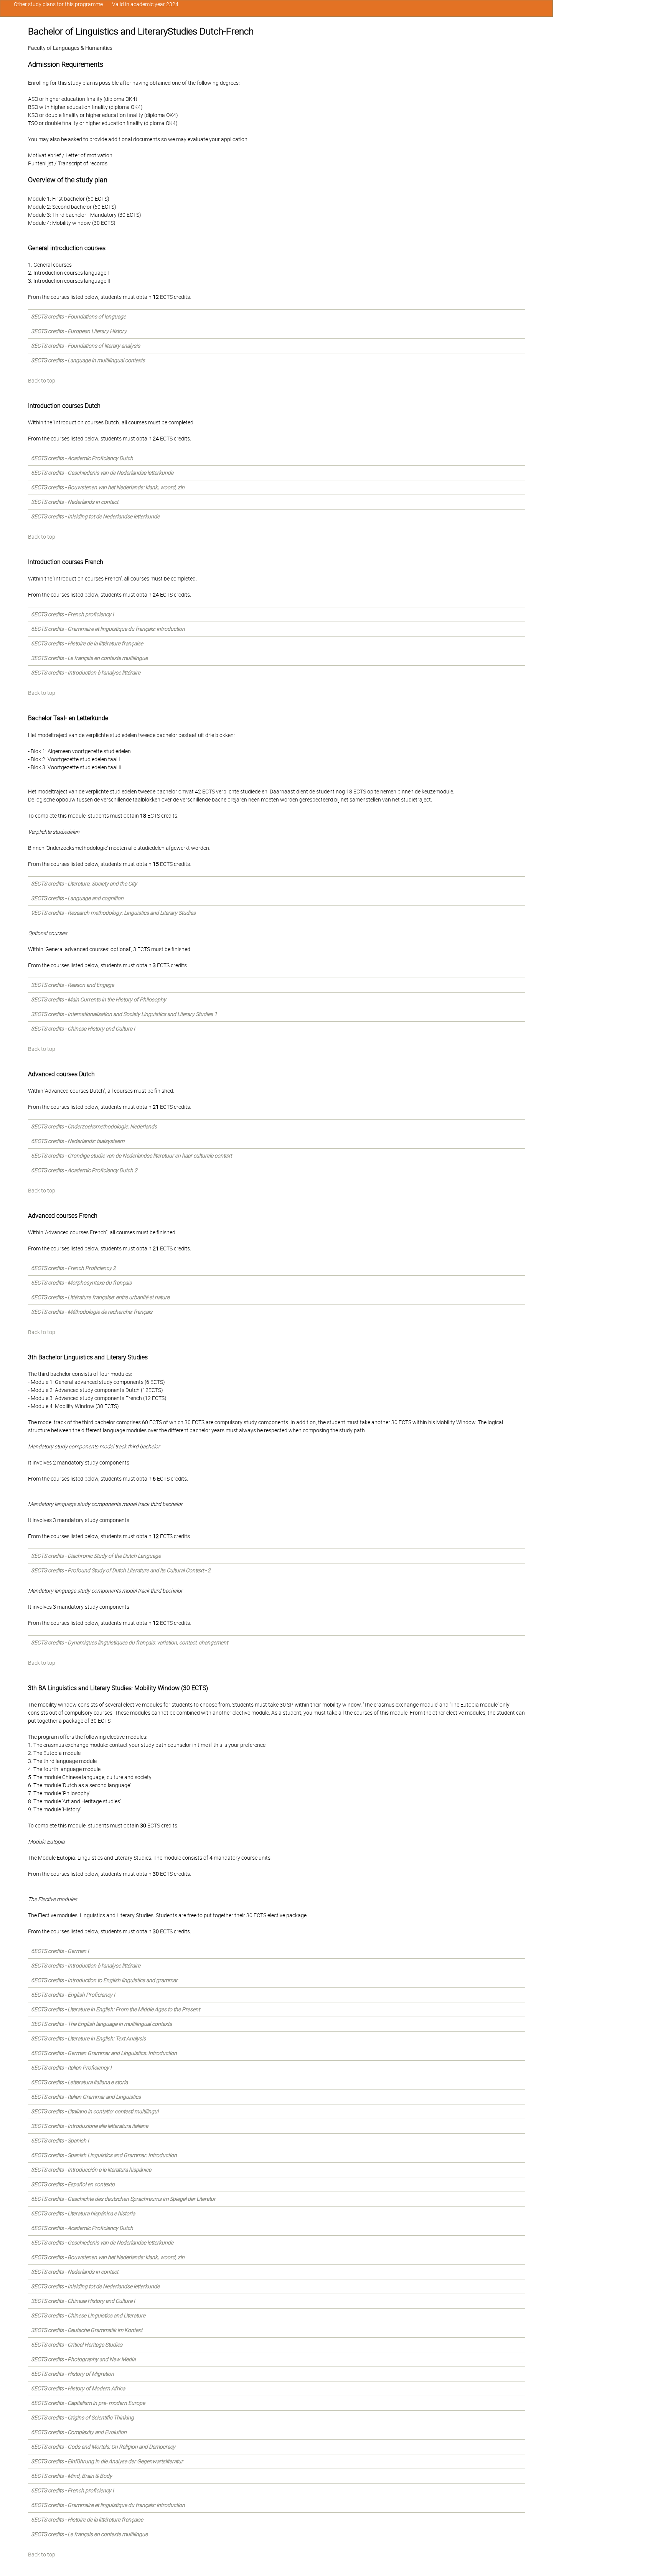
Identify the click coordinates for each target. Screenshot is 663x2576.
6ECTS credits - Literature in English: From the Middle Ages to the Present (115, 2009)
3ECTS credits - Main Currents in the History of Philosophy (99, 999)
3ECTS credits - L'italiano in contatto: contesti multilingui (95, 2111)
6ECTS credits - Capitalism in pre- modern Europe (88, 2403)
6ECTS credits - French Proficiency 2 (73, 1268)
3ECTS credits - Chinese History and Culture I (83, 1029)
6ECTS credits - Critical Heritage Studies (77, 2345)
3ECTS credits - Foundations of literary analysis (86, 346)
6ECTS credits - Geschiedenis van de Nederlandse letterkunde (102, 473)
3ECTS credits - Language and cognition (77, 898)
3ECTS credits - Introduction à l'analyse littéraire (86, 673)
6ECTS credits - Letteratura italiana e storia (79, 2082)
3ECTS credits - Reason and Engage (73, 985)
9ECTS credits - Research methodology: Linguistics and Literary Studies (113, 913)
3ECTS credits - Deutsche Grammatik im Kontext (87, 2330)
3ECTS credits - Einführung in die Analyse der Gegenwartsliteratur (107, 2461)
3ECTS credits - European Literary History (79, 331)
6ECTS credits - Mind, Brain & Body (72, 2476)
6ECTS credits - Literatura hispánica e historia (83, 2213)
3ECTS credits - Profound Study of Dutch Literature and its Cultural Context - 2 (121, 1570)
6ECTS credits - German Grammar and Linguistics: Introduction (104, 2053)
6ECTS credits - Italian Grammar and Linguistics (86, 2097)
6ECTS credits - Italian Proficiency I (71, 2068)
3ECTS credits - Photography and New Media (83, 2359)
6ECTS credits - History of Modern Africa (78, 2388)
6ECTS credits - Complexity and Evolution (79, 2432)
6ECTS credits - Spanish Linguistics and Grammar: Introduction (104, 2155)
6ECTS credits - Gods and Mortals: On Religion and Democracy (103, 2447)
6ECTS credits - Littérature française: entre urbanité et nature (100, 1297)
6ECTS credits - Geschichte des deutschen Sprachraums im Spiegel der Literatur (123, 2199)
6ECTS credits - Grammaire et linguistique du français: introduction (108, 629)
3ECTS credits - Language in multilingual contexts (88, 360)
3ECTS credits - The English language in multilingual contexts (101, 2024)
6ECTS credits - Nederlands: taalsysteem (78, 1141)
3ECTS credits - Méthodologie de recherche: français (92, 1312)
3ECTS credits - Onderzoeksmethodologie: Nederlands (94, 1126)
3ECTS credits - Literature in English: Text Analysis (88, 2038)
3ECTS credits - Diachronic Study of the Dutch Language (96, 1556)
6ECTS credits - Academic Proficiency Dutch (82, 458)
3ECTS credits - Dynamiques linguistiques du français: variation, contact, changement (129, 1643)
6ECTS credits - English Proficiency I (73, 1995)
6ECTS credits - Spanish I (60, 2141)
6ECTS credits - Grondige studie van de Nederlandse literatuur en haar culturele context (131, 1156)
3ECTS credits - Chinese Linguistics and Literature (88, 2315)
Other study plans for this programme (58, 4)
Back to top (42, 381)
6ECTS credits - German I (60, 1951)
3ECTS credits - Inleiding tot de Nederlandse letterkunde (95, 516)
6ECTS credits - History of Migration (73, 2374)
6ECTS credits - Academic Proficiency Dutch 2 (84, 1170)
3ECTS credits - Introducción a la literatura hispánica (91, 2170)
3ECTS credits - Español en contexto (73, 2184)
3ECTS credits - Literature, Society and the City (84, 884)
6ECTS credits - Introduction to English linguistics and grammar (104, 1980)
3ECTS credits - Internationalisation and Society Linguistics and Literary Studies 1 (124, 1014)
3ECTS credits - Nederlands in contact (75, 502)
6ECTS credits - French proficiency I (73, 614)
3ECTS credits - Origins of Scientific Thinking (82, 2418)
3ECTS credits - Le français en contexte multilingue (89, 658)
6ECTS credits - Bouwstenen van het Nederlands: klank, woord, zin (108, 487)
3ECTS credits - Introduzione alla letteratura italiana (90, 2126)
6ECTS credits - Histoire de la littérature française (87, 643)
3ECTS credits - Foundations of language (78, 317)
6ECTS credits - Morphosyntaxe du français (81, 1283)
